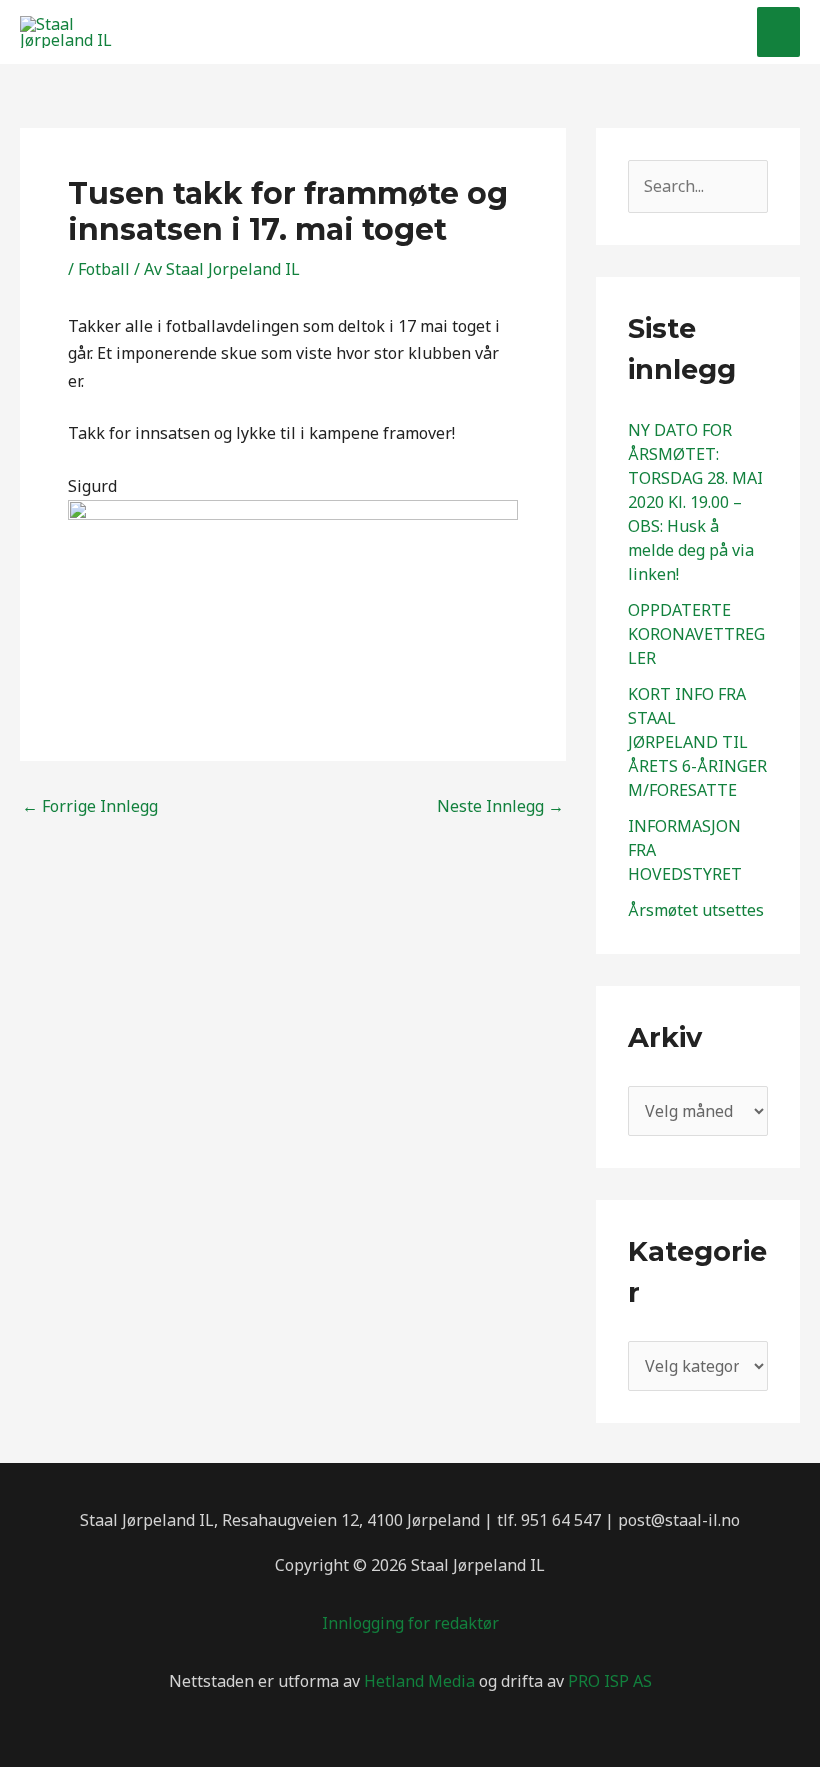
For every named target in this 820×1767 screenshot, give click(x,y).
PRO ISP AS (610, 1681)
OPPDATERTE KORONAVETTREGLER (696, 634)
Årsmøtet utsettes (696, 910)
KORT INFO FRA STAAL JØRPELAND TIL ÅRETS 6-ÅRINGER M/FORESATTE (697, 742)
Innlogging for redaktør (410, 1623)
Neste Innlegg (500, 806)
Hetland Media (419, 1681)
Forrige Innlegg (90, 806)
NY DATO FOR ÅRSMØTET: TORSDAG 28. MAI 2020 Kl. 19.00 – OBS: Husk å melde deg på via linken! (695, 502)
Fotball (104, 269)
